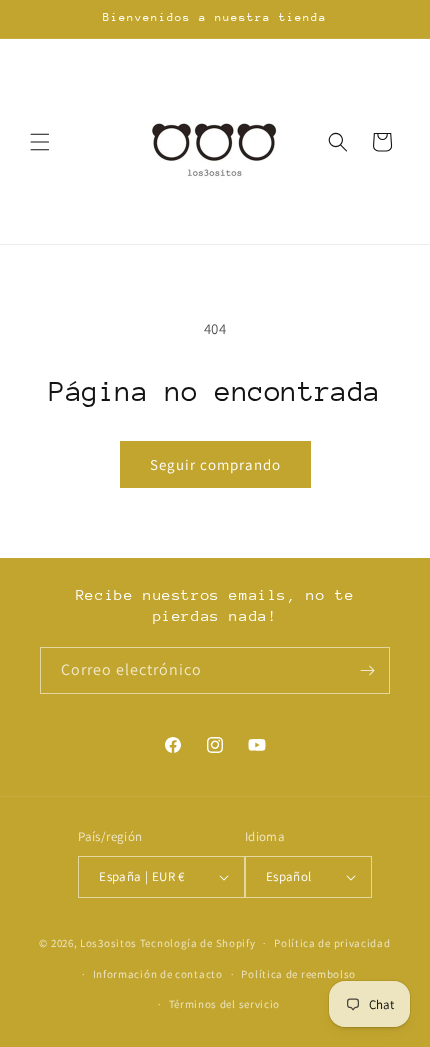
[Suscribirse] (367, 670)
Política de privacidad (332, 943)
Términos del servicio (225, 1004)
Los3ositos (108, 943)
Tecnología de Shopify (198, 943)
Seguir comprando (215, 464)
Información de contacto (158, 974)
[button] (40, 142)
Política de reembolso (298, 974)
